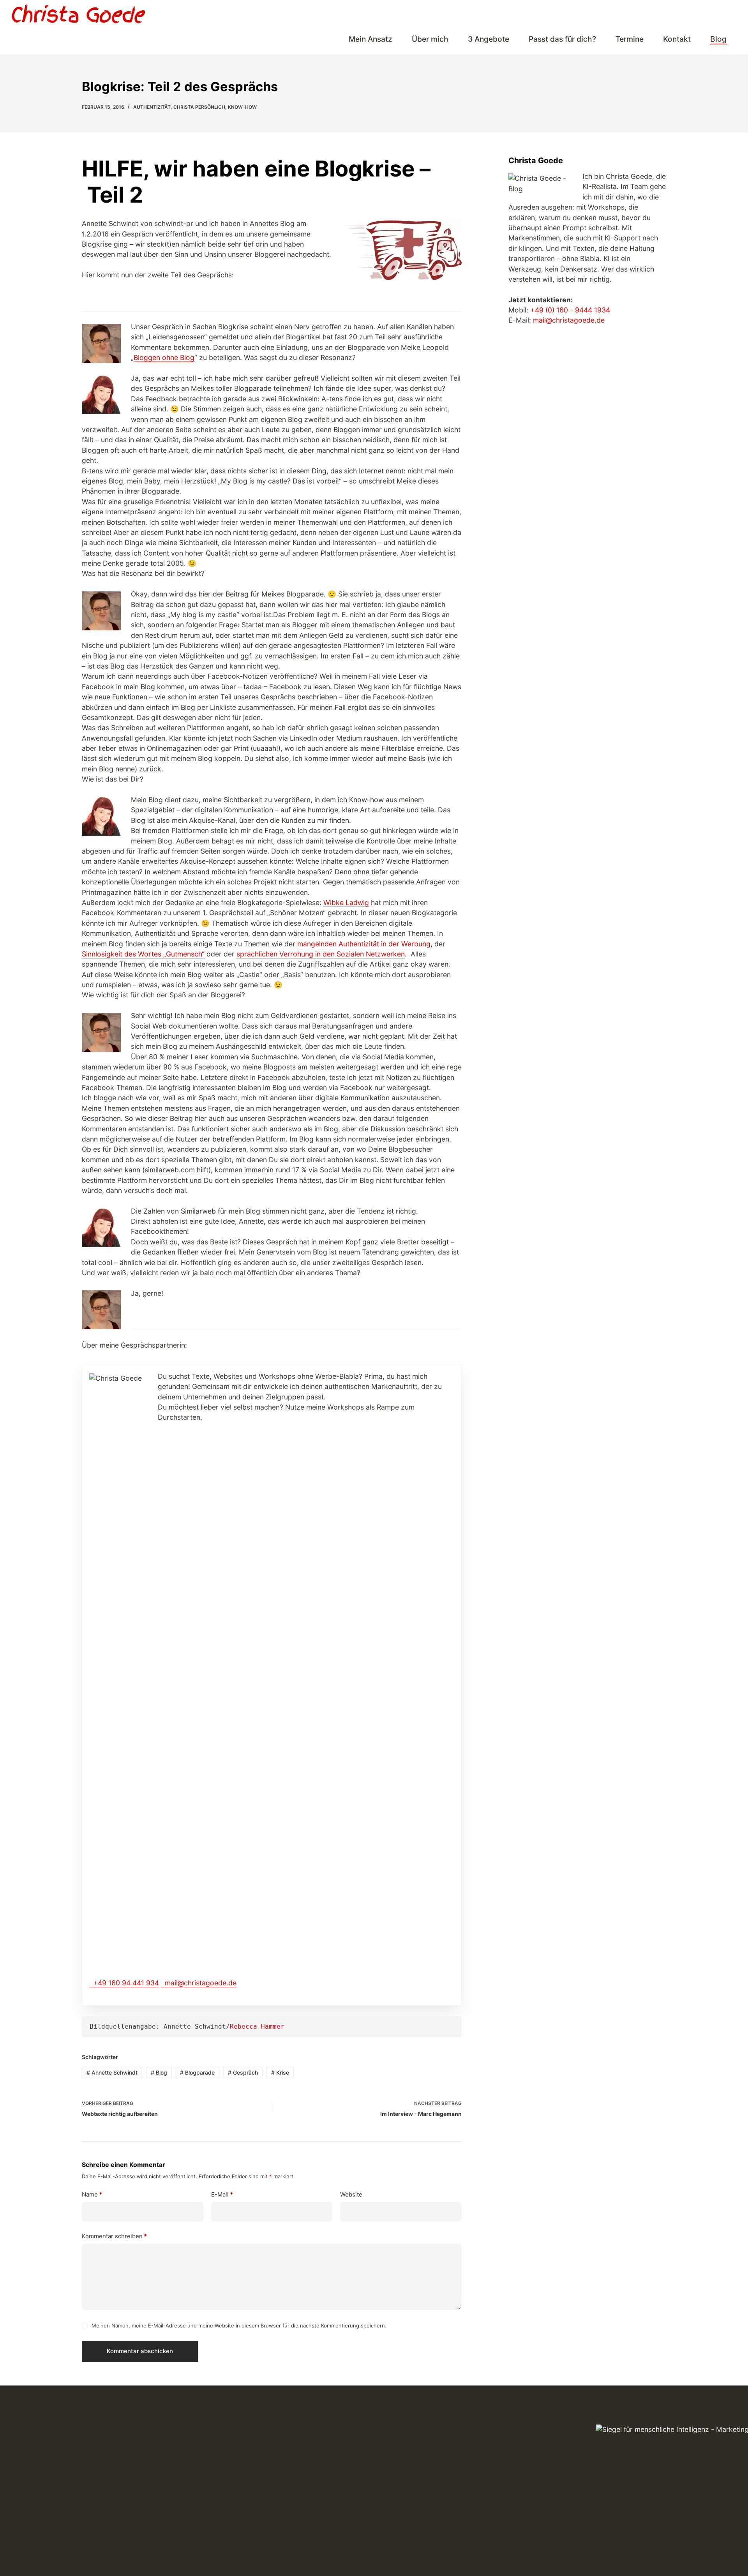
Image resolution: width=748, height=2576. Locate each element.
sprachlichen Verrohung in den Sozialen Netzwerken (321, 954)
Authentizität (152, 107)
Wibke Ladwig (346, 902)
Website (351, 2194)
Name (92, 2194)
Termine (630, 39)
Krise (280, 2072)
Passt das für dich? (562, 39)
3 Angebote (489, 39)
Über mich (430, 39)
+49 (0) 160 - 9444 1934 (570, 310)
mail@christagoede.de (587, 14)
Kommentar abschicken (140, 2351)
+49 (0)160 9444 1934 (683, 14)
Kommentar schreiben (114, 2236)
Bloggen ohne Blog (164, 357)
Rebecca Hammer (257, 2026)
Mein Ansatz (370, 39)
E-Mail (222, 2194)
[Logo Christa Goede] (79, 14)
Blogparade (197, 2072)
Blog (718, 39)
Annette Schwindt (112, 2072)
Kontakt (677, 39)
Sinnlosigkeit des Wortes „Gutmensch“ (143, 954)
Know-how (242, 107)
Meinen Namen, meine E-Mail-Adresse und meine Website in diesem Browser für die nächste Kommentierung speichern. (239, 2325)
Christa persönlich (199, 107)
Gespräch (243, 2072)
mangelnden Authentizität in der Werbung (364, 944)
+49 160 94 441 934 (126, 1983)
